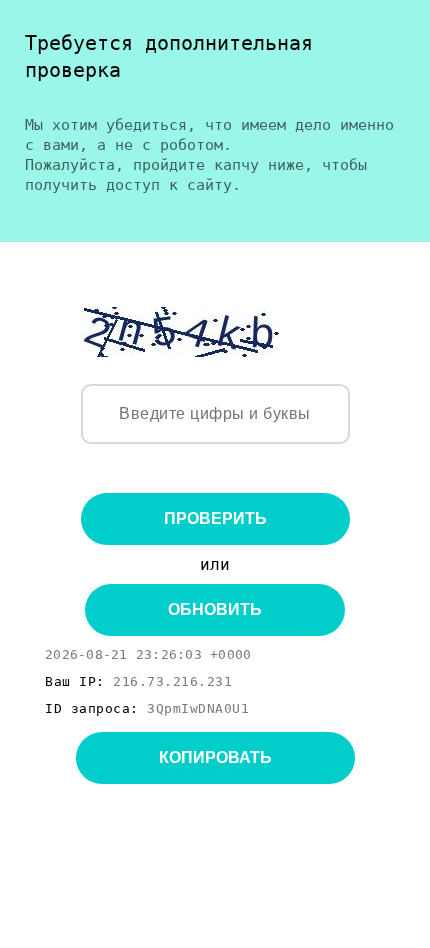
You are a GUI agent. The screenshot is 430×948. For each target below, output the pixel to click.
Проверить (215, 518)
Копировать (215, 757)
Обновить (215, 609)
